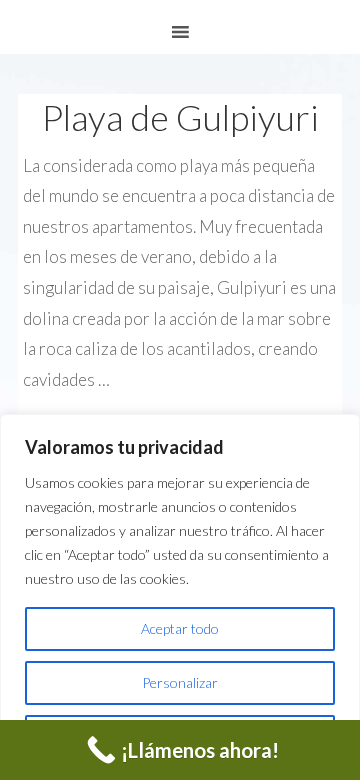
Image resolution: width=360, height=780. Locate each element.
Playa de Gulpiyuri (180, 117)
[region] (180, 597)
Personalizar (180, 682)
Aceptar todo (180, 628)
